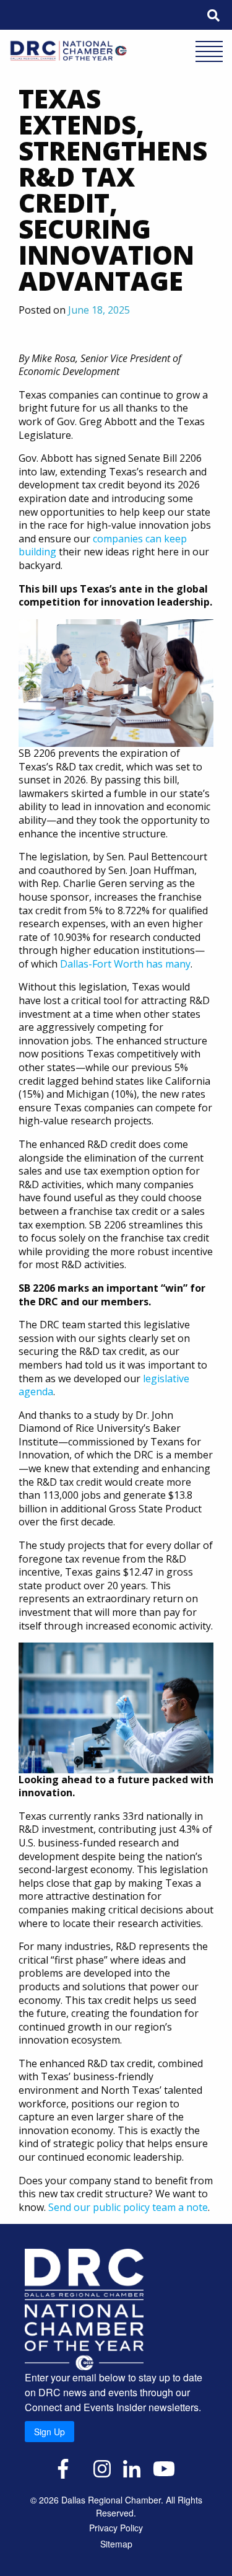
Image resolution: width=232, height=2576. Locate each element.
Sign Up (49, 2432)
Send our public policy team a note (128, 2207)
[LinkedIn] (132, 2468)
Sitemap (116, 2544)
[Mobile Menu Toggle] (209, 53)
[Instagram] (102, 2468)
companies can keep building (103, 545)
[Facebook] (63, 2468)
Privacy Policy (116, 2528)
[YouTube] (164, 2468)
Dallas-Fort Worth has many (125, 964)
